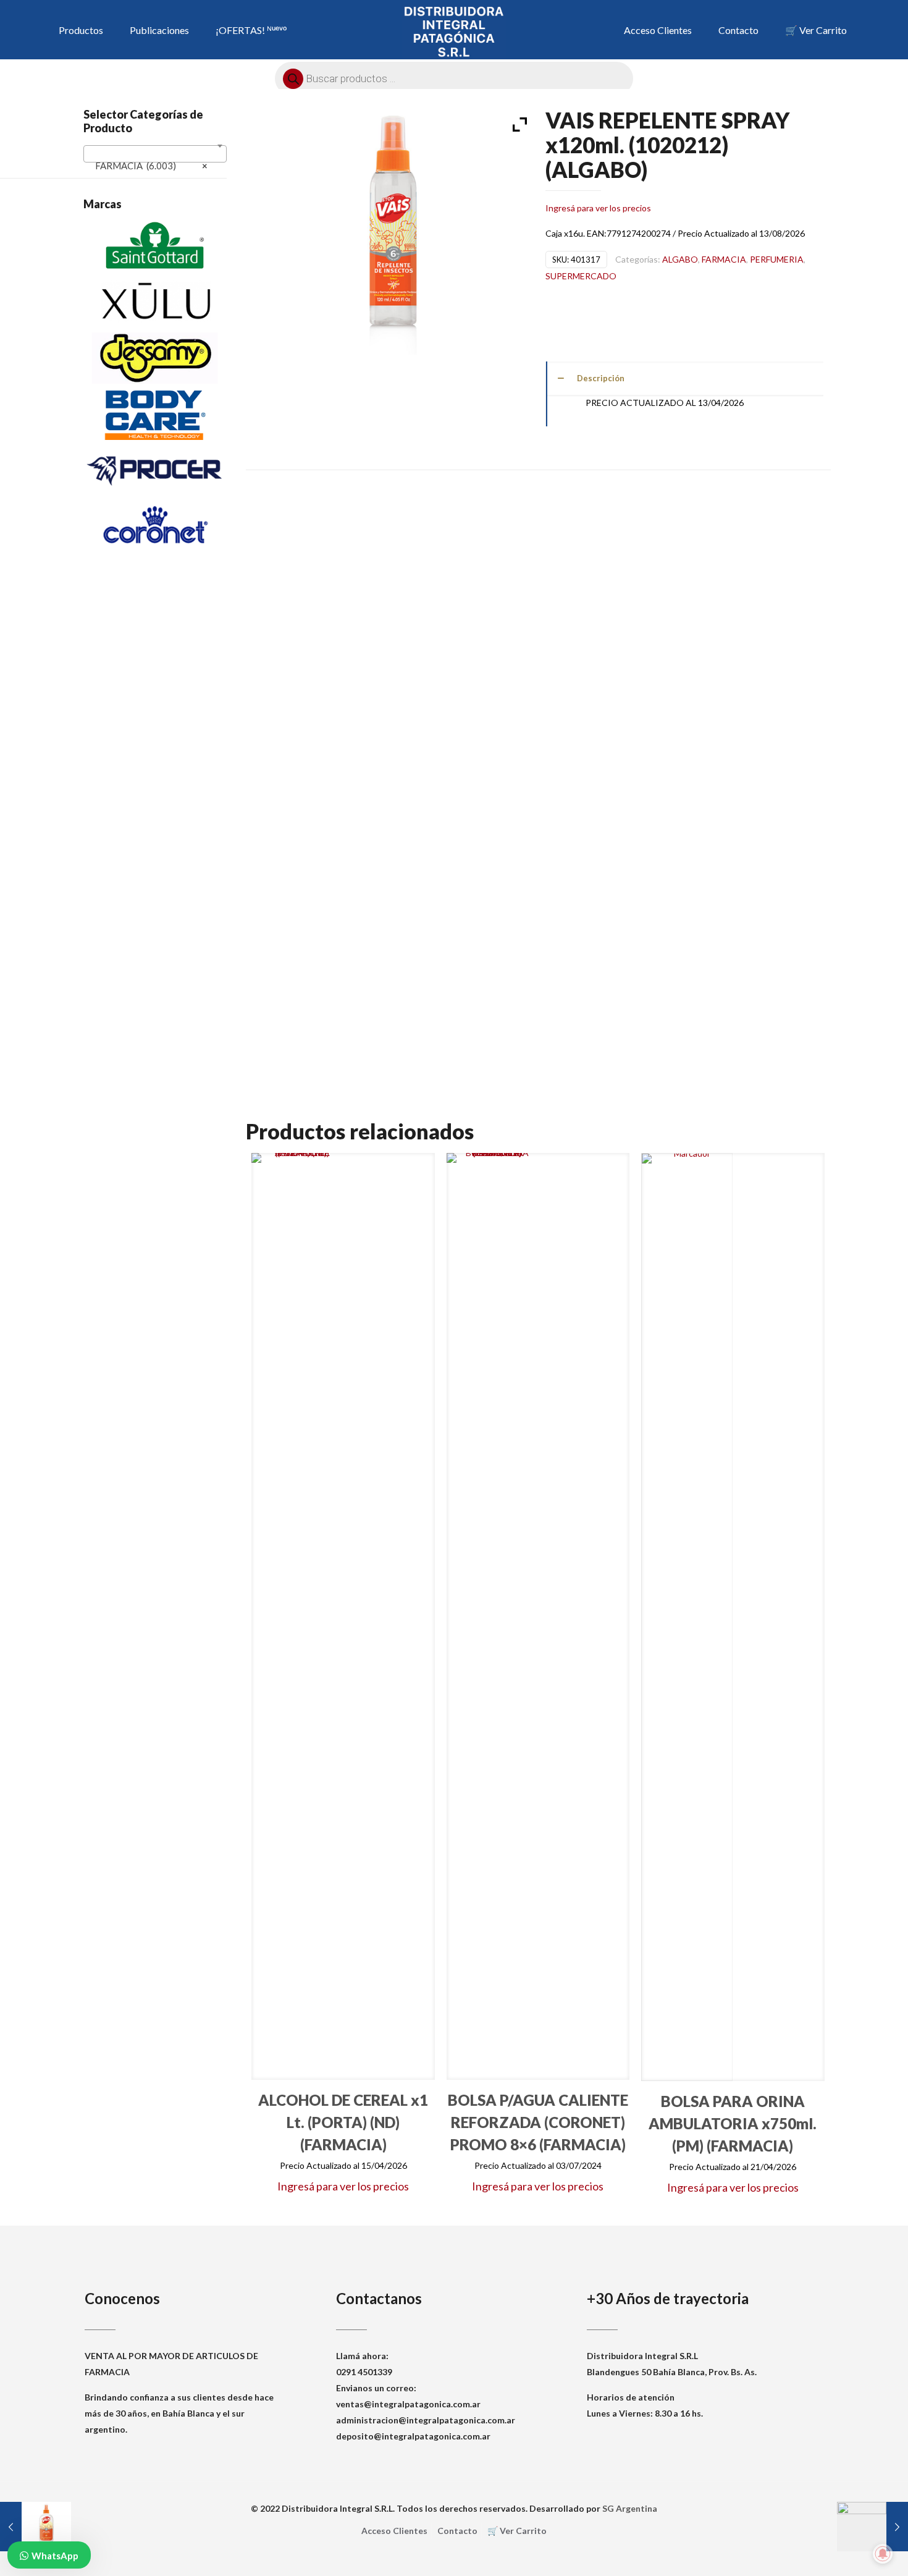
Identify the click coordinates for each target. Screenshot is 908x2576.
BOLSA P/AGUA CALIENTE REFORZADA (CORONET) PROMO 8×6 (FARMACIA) (538, 2122)
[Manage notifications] (883, 2554)
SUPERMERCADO (581, 276)
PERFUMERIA (777, 259)
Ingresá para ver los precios (598, 208)
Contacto (457, 2531)
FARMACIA (724, 259)
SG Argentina (630, 2508)
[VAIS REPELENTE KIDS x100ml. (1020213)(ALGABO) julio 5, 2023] (872, 2527)
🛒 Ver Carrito (517, 2531)
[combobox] (155, 154)
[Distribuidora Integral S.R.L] (454, 31)
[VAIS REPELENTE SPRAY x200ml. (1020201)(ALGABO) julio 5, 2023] (36, 2527)
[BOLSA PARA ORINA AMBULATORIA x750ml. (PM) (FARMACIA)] (687, 1617)
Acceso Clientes (394, 2531)
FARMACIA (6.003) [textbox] (151, 166)
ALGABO (680, 259)
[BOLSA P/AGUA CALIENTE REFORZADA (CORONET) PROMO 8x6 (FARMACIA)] (492, 1616)
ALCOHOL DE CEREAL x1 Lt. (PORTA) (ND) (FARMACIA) (343, 2122)
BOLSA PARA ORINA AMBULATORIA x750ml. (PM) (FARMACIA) (733, 2123)
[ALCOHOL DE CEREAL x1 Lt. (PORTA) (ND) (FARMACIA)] (297, 1616)
